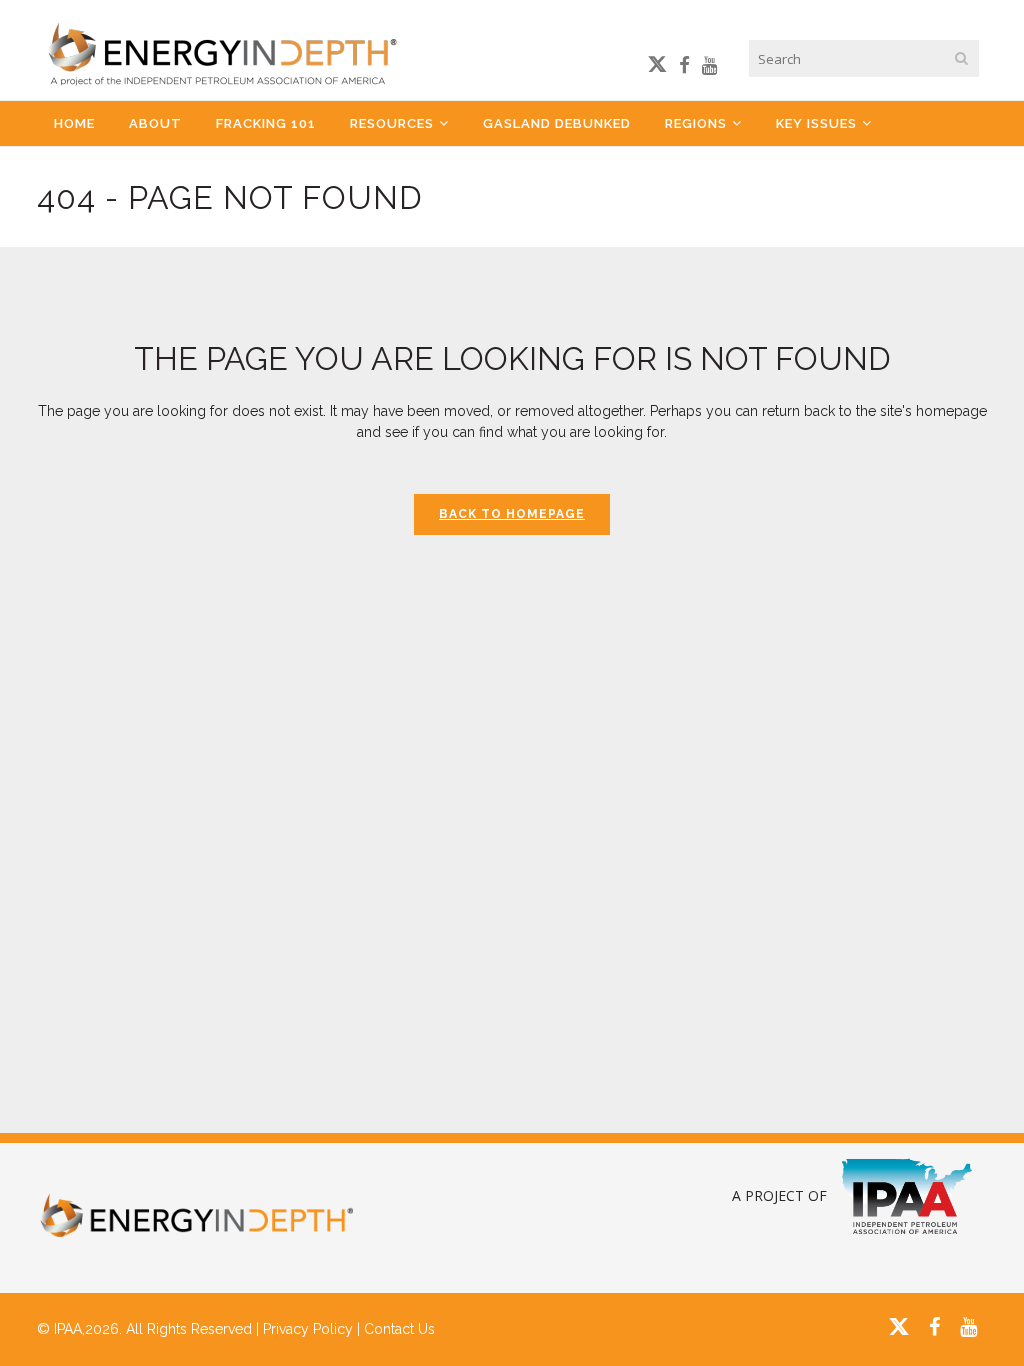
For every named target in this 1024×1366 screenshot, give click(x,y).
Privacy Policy (308, 1329)
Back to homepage (512, 514)
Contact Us (399, 1329)
